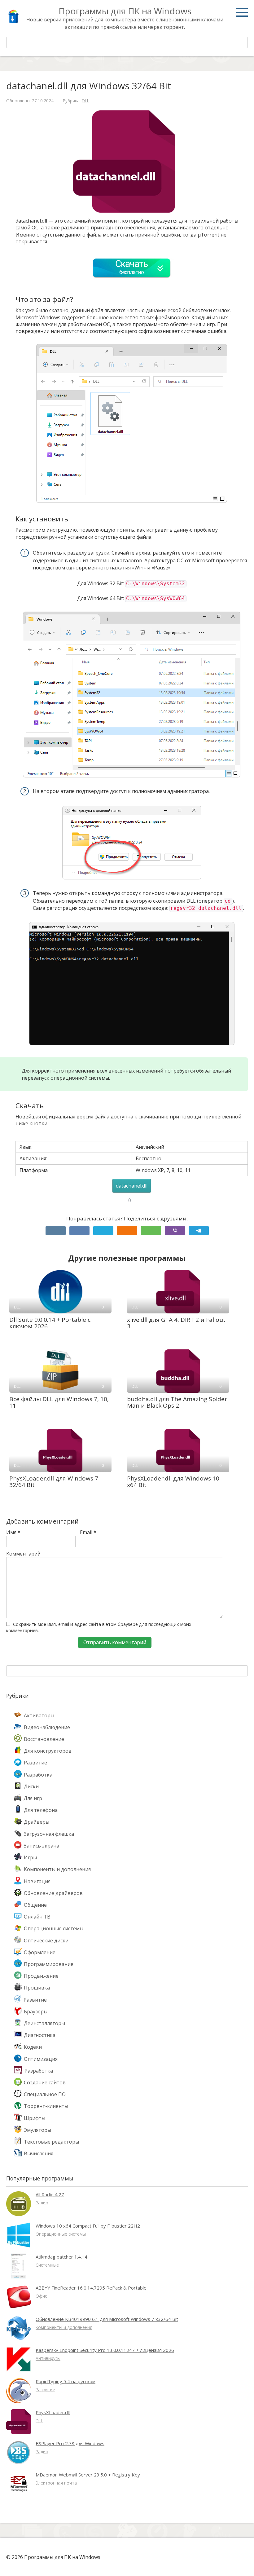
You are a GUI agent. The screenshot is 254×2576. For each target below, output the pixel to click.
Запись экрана (42, 1846)
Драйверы (37, 1822)
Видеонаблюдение (47, 1727)
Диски (31, 1786)
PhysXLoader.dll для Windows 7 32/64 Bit (54, 1482)
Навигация (37, 1881)
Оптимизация (41, 2059)
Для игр (33, 1798)
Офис (41, 2296)
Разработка (38, 1775)
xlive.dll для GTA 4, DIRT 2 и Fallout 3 (176, 1323)
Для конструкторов (48, 1751)
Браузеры (36, 2012)
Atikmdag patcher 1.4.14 (61, 2257)
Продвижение (41, 1976)
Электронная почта (56, 2483)
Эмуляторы (37, 2130)
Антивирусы (48, 2358)
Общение (35, 1905)
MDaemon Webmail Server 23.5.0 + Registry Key (88, 2475)
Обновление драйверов (53, 1893)
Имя (13, 1532)
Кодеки (33, 2047)
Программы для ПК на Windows (125, 11)
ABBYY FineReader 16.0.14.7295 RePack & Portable (91, 2288)
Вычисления (39, 2153)
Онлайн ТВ (37, 1917)
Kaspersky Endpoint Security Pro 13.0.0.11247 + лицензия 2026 (105, 2350)
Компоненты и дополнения (57, 1869)
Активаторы (39, 1715)
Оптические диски (46, 1941)
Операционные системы (54, 1928)
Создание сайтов (45, 2082)
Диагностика (40, 2035)
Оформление (40, 1952)
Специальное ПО (45, 2094)
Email (88, 1532)
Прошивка (37, 1988)
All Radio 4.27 (50, 2194)
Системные (47, 2265)
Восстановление (44, 1739)
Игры (30, 1857)
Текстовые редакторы (51, 2142)
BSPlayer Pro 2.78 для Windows (70, 2443)
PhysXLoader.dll (53, 2412)
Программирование (49, 1964)
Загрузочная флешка (49, 1834)
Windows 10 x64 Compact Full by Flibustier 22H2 (88, 2226)
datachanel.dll (132, 1186)
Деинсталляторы (44, 2023)
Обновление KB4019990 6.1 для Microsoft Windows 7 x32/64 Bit (107, 2319)
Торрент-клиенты (46, 2106)
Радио (42, 2203)
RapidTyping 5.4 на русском (66, 2381)
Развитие (35, 1763)
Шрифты (35, 2118)
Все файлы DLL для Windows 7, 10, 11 (59, 1402)
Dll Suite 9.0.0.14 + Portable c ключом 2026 (50, 1323)
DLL (85, 101)
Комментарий (23, 1554)
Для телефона (41, 1810)
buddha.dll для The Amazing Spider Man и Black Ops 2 (177, 1402)
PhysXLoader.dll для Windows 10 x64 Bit (173, 1482)
